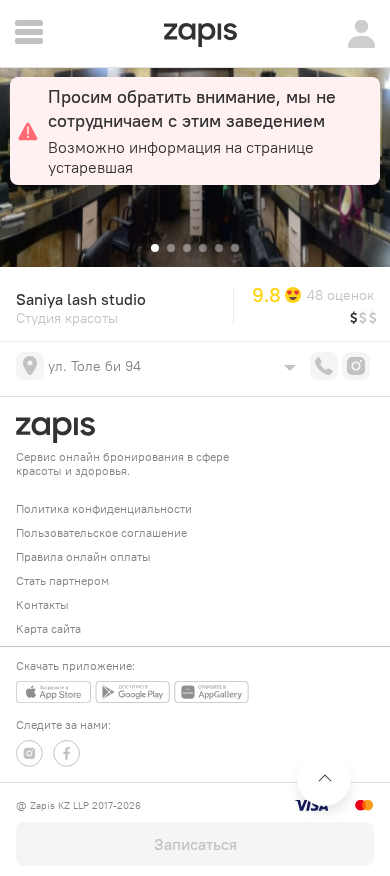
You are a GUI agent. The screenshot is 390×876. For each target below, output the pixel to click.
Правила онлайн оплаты (83, 556)
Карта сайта (48, 628)
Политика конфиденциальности (104, 508)
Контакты (42, 604)
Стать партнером (62, 580)
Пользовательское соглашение (101, 532)
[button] (155, 248)
